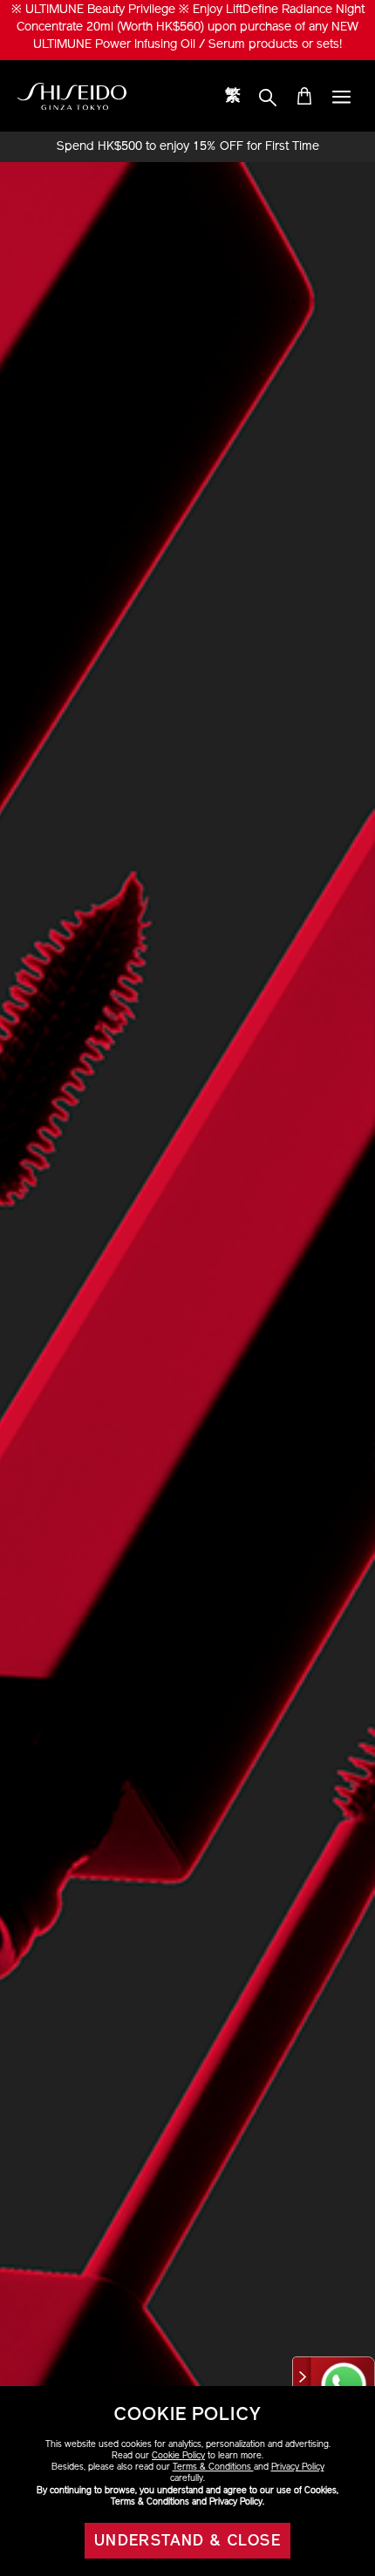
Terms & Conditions (213, 2468)
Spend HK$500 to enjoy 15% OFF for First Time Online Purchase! (188, 147)
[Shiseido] (72, 97)
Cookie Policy (178, 2456)
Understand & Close (187, 2542)
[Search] (268, 98)
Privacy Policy (298, 2468)
